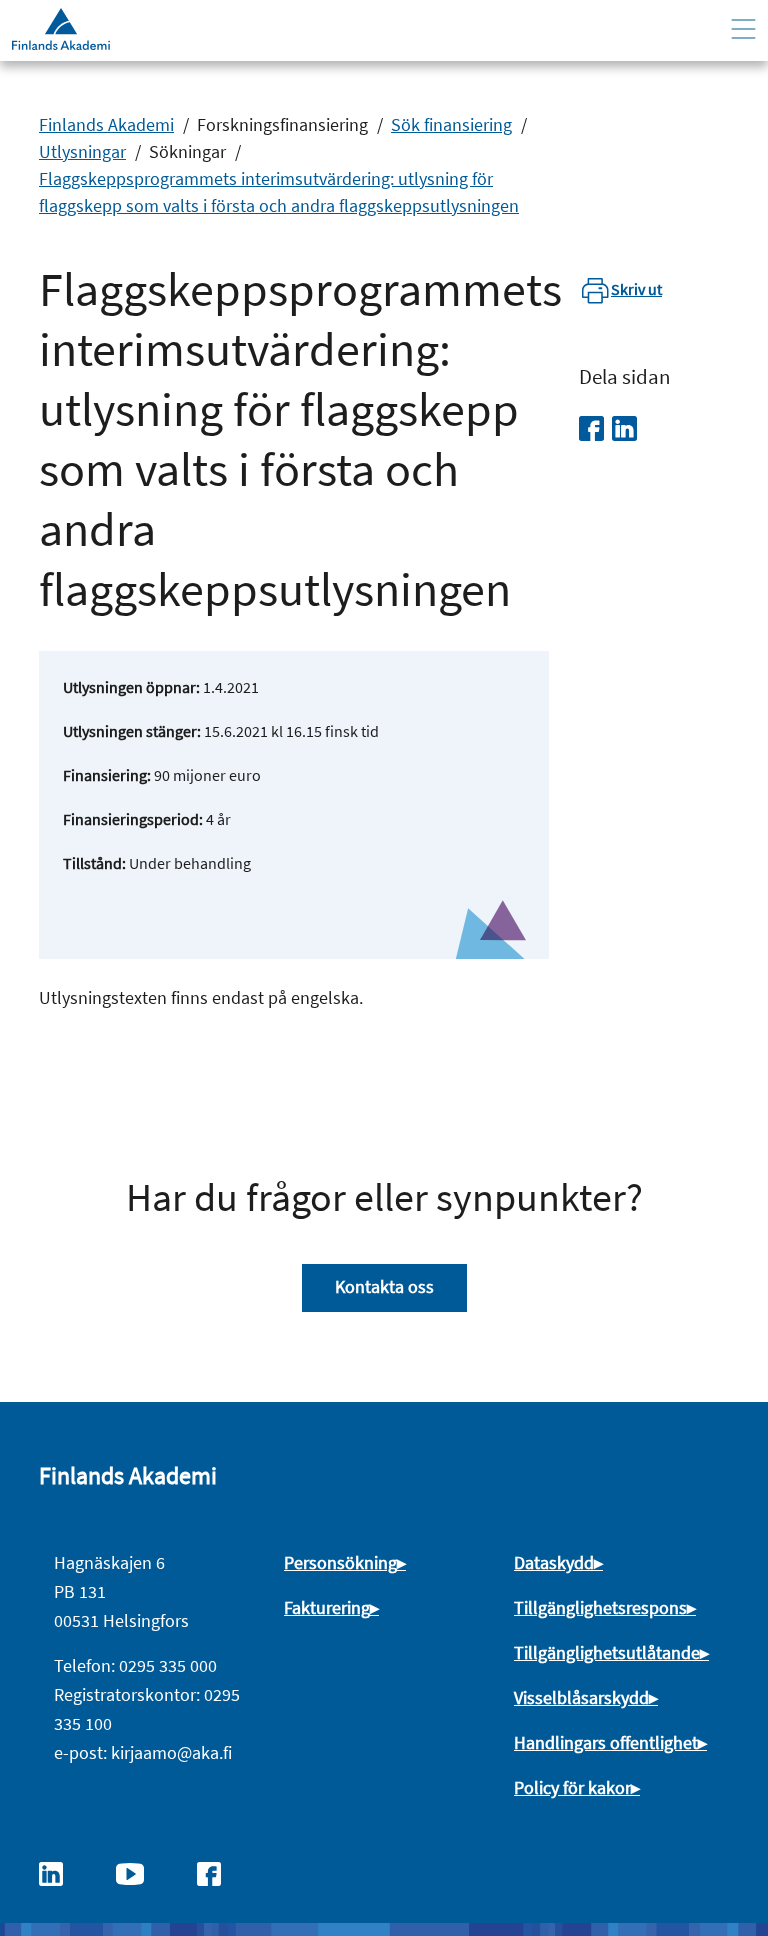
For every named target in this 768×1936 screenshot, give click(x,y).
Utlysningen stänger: (132, 731)
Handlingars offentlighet (606, 1742)
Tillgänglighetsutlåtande (607, 1652)
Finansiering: (107, 775)
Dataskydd (554, 1562)
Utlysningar (82, 151)
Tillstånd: (94, 863)
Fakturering (327, 1607)
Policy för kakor (572, 1787)
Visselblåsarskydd (581, 1697)
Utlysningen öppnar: (131, 687)
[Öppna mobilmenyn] (743, 29)
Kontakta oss (384, 1286)
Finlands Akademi (106, 124)
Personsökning (340, 1562)
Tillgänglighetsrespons (600, 1607)
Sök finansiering (451, 124)
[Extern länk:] (61, 1872)
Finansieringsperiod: (133, 819)
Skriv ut (636, 289)
